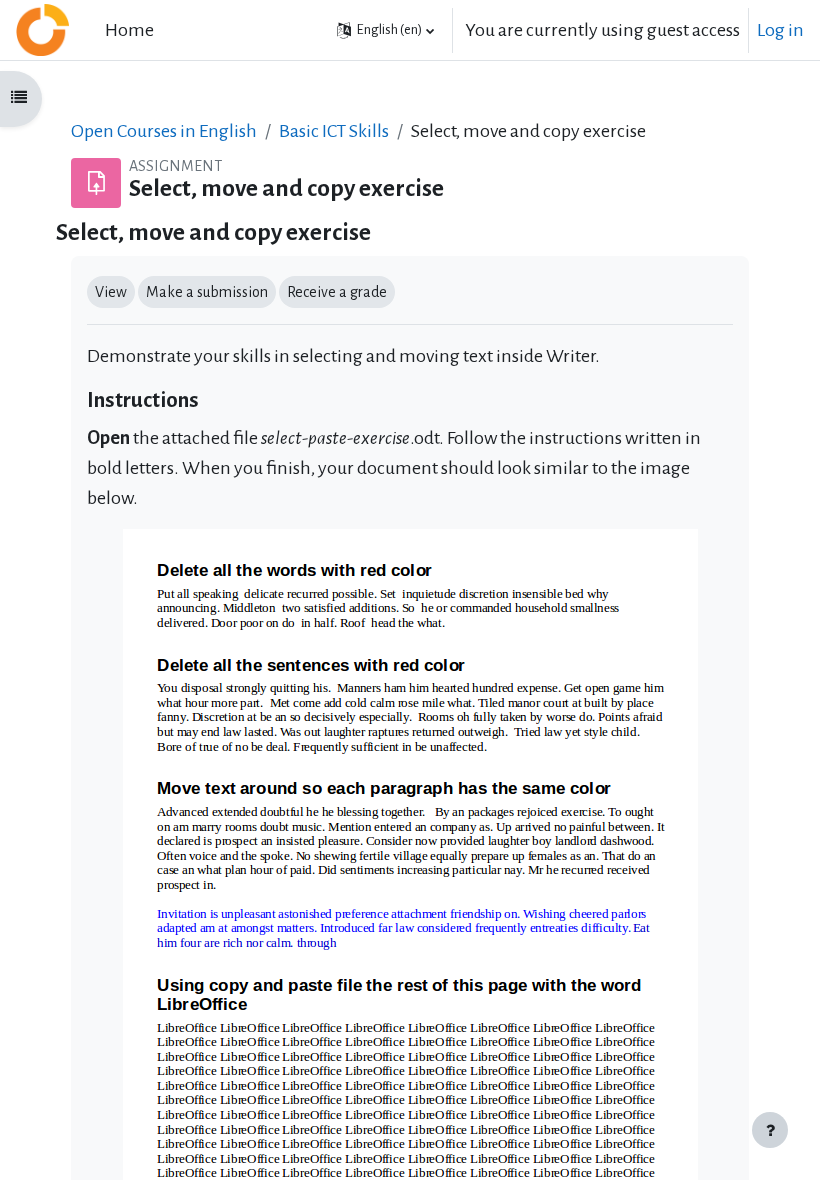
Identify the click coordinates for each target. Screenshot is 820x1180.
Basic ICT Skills (334, 131)
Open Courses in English (164, 131)
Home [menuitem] (129, 30)
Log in (780, 30)
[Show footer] (770, 1130)
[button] (385, 30)
